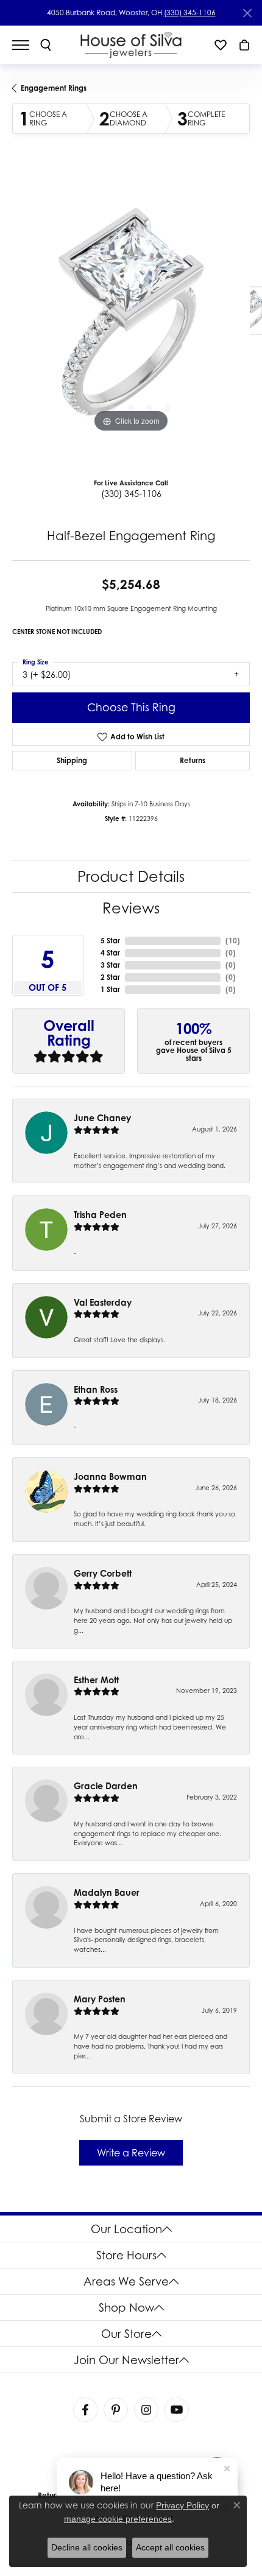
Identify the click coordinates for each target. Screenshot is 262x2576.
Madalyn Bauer (107, 1892)
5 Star (110, 941)
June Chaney (102, 1118)
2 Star (110, 977)
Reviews (131, 908)
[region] (131, 317)
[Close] (247, 13)
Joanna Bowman (110, 1476)
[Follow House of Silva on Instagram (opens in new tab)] (146, 2410)
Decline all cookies (87, 2547)
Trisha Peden (100, 1215)
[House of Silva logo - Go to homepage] (131, 45)
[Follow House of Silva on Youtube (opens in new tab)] (177, 2410)
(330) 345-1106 (190, 12)
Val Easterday (103, 1302)
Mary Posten (100, 1999)
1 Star (110, 989)
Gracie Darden (106, 1786)
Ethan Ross (96, 1389)
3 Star (110, 965)
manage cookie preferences (118, 2519)
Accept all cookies (170, 2547)
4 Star (110, 953)
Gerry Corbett (103, 1573)
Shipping (72, 760)
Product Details (131, 877)
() (233, 941)
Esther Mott (96, 1680)
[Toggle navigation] (27, 45)
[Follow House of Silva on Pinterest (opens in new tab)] (116, 2410)
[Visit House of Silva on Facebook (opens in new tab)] (85, 2410)
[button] (46, 45)
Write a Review (131, 2153)
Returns (193, 760)
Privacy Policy (182, 2505)
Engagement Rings (54, 88)
